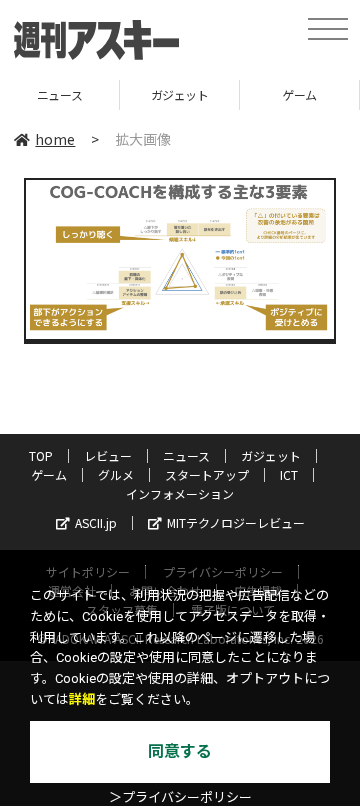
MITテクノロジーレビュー (236, 522)
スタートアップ (207, 474)
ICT (289, 474)
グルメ (116, 474)
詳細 (82, 699)
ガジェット (161, 94)
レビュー (108, 455)
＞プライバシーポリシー (180, 797)
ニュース (186, 455)
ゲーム (281, 94)
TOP (41, 455)
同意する (180, 751)
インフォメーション (180, 493)
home (55, 139)
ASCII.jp (96, 522)
